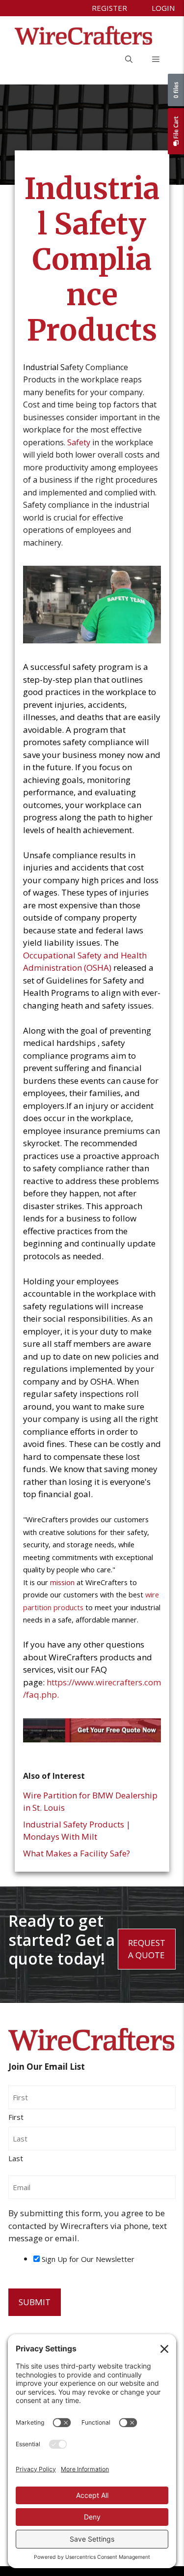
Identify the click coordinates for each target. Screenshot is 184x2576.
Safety (79, 442)
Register (109, 8)
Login (163, 8)
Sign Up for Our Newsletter (88, 2259)
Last (16, 2158)
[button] (129, 59)
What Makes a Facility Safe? (77, 1853)
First (16, 2117)
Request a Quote (147, 1949)
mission (62, 1582)
